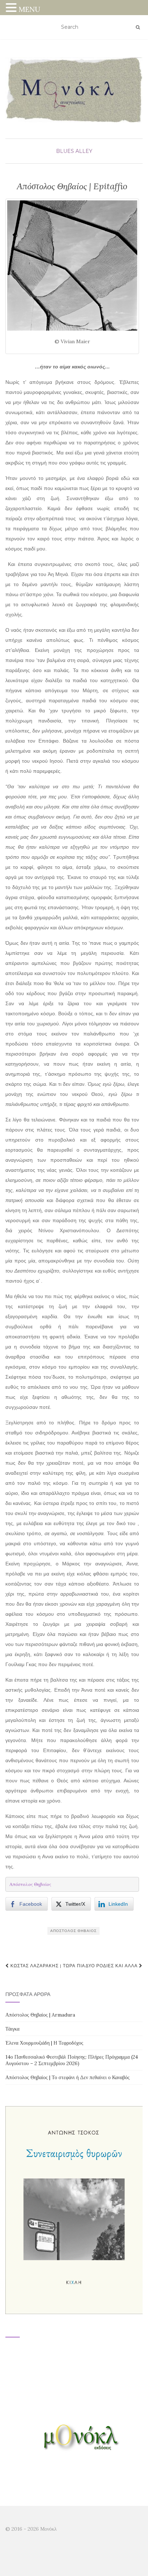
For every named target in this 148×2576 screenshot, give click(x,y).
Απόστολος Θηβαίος (73, 1931)
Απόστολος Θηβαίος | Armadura (40, 2015)
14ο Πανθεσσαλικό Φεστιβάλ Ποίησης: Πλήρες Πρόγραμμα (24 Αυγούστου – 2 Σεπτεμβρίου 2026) (72, 2060)
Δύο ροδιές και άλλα (112, 1966)
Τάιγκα (12, 2029)
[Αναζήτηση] (138, 27)
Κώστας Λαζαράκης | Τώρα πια (47, 1966)
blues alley (74, 151)
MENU (29, 9)
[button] (12, 8)
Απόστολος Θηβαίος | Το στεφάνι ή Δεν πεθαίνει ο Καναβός (68, 2077)
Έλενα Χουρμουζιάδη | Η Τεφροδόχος (44, 2043)
